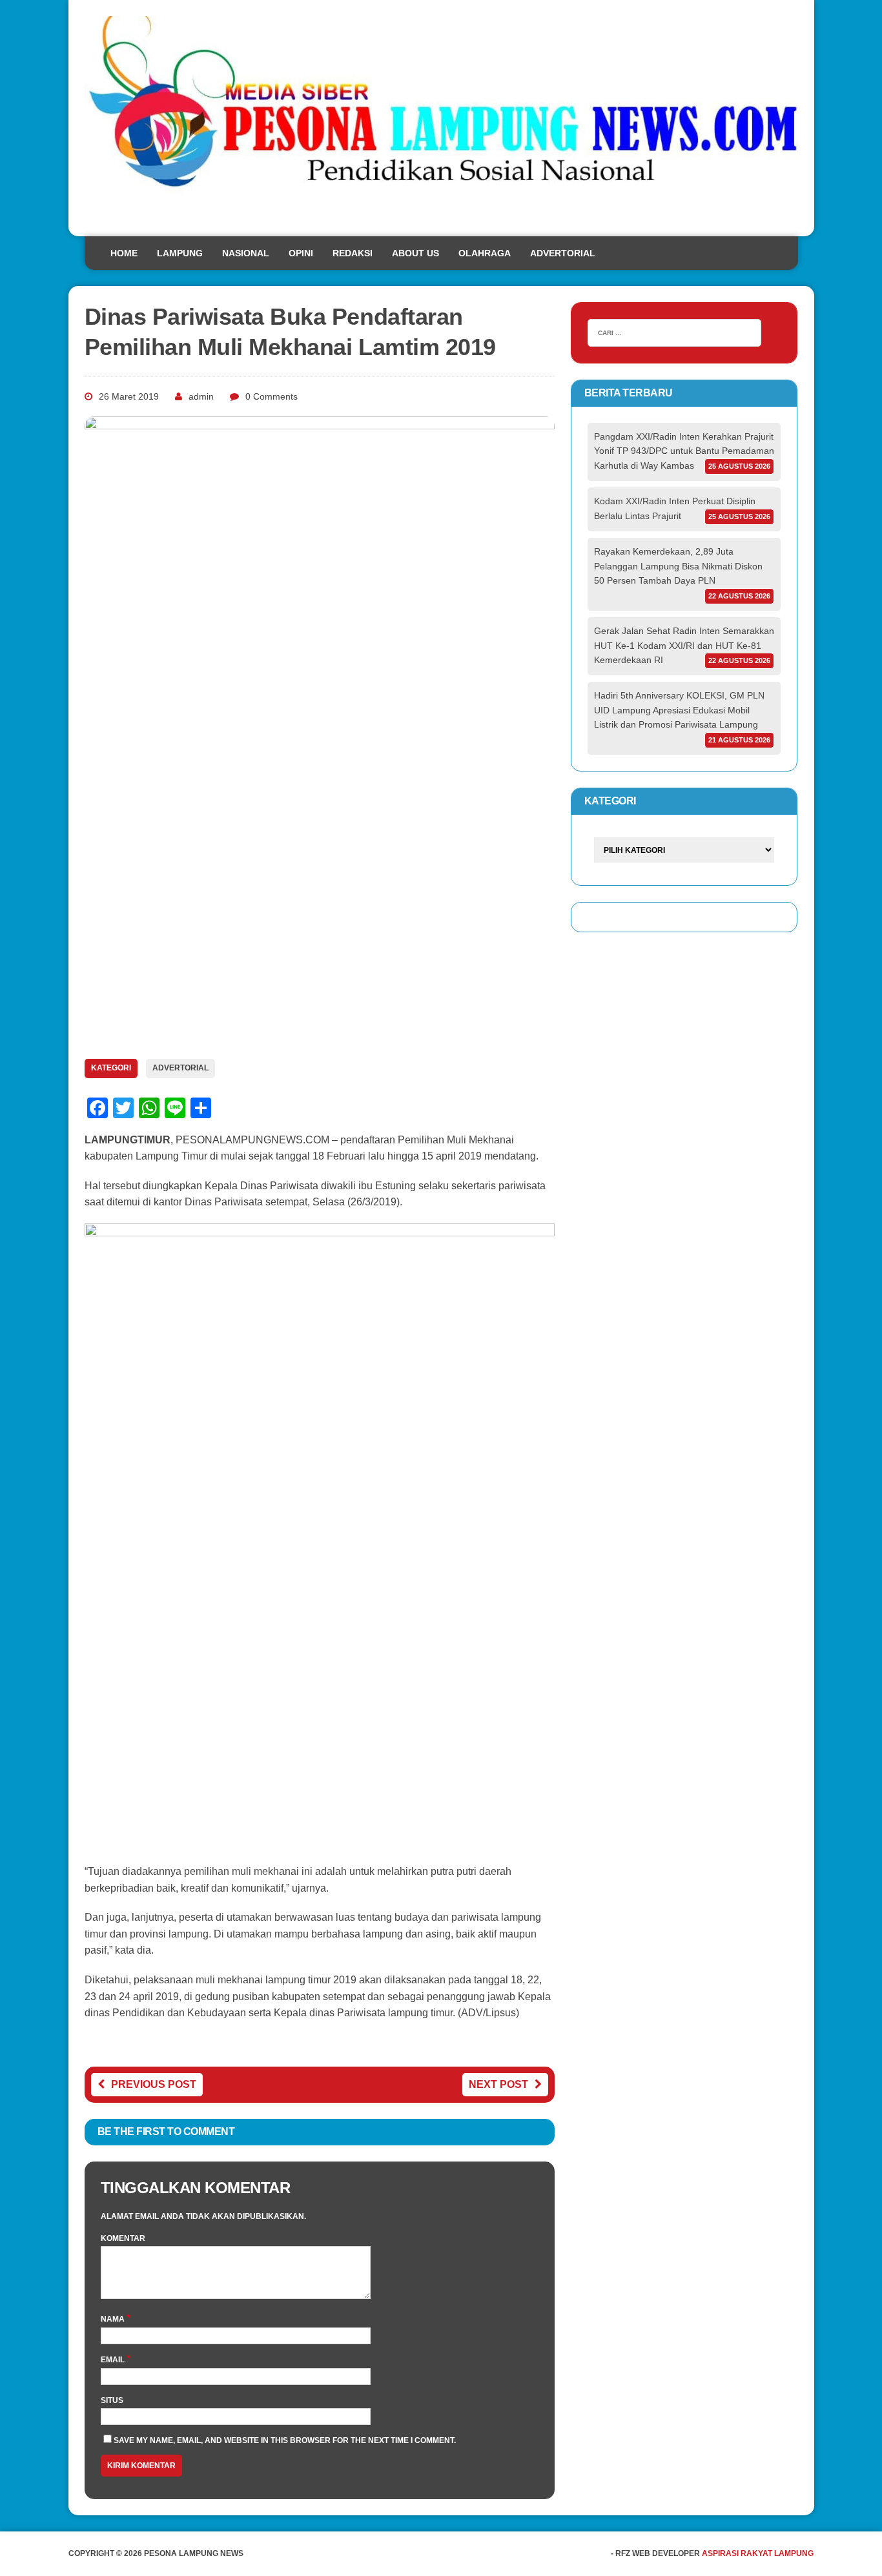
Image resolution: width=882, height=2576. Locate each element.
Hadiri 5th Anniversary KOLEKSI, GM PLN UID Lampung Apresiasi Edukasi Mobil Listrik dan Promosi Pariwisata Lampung (679, 710)
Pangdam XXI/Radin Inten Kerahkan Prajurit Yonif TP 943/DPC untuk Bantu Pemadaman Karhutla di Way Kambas (684, 451)
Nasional (246, 253)
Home (124, 253)
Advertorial (563, 253)
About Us (415, 253)
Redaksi (353, 253)
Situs (112, 2400)
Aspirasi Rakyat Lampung (758, 2553)
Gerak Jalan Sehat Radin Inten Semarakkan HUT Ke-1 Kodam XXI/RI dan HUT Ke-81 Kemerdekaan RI (684, 645)
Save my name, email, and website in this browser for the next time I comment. (285, 2440)
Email (114, 2360)
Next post (498, 2084)
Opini (301, 253)
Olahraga (485, 253)
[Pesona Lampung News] (441, 118)
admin (201, 396)
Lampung (180, 253)
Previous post (154, 2084)
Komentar (123, 2238)
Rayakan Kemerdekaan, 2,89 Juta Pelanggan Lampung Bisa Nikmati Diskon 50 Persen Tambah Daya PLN (678, 566)
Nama (114, 2319)
